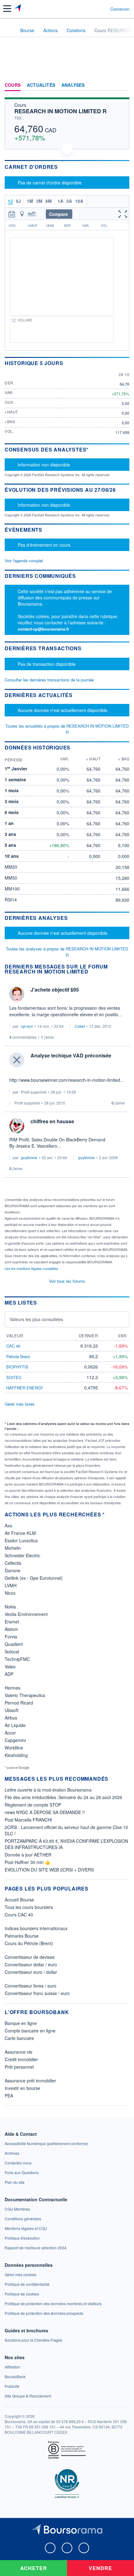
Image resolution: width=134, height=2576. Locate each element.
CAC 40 (13, 1346)
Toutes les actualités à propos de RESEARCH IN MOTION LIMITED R (67, 729)
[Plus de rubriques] (124, 85)
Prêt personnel (19, 2067)
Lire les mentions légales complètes (32, 1268)
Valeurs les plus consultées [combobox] (36, 1319)
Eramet (12, 1622)
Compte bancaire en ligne (30, 2031)
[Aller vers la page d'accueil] (18, 9)
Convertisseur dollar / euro (31, 1964)
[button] (7, 9)
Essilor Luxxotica (21, 1540)
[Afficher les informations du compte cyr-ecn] (17, 994)
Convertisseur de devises (30, 1957)
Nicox (10, 1593)
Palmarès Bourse (22, 1936)
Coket (80, 1026)
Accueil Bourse (19, 1900)
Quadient (14, 1644)
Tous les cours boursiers (29, 1907)
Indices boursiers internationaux (36, 1928)
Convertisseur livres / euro (31, 1986)
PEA (9, 2095)
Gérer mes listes (20, 1404)
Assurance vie (19, 2052)
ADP (9, 1674)
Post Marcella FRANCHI (28, 1820)
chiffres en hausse (52, 1121)
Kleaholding (16, 1755)
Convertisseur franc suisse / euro (37, 1993)
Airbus (11, 1718)
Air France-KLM (20, 1533)
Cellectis (13, 1563)
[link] (46, 2143)
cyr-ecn (27, 1026)
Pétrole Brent (18, 1356)
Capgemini (15, 1740)
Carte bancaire (19, 2038)
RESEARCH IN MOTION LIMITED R (60, 111)
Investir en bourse (22, 2088)
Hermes (12, 1688)
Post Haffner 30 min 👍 (27, 1862)
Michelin (13, 1548)
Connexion (120, 9)
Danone (12, 1570)
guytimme (29, 1157)
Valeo (10, 1666)
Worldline (14, 1748)
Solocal (12, 1651)
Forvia (11, 1637)
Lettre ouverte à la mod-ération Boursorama (48, 1790)
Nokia (10, 1607)
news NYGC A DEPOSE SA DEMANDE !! (45, 1812)
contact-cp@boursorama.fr (43, 629)
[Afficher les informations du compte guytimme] (17, 1126)
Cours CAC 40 (19, 1915)
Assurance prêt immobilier (30, 2081)
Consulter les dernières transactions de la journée (49, 680)
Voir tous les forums (67, 1281)
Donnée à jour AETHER (28, 1855)
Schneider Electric (22, 1555)
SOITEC (14, 1377)
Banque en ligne (21, 2023)
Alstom (11, 1629)
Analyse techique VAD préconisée (71, 1055)
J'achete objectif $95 (55, 990)
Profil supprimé (34, 1092)
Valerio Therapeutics (25, 1695)
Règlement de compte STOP (33, 1805)
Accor (10, 1733)
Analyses (73, 85)
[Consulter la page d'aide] (103, 9)
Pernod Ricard (19, 1703)
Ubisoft (12, 1710)
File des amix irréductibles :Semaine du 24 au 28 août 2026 (63, 1797)
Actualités (41, 85)
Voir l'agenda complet (24, 561)
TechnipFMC (17, 1659)
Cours (13, 85)
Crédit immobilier (21, 2059)
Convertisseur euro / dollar (31, 1972)
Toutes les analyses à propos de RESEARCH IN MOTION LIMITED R (67, 952)
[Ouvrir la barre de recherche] (94, 9)
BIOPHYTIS (17, 1367)
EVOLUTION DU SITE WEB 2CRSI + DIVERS (49, 1870)
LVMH (11, 1585)
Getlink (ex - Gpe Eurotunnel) (34, 1578)
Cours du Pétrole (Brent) (29, 1943)
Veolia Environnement (26, 1614)
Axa (8, 1525)
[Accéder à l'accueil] (9, 30)
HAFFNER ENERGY (25, 1388)
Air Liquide (15, 1725)
